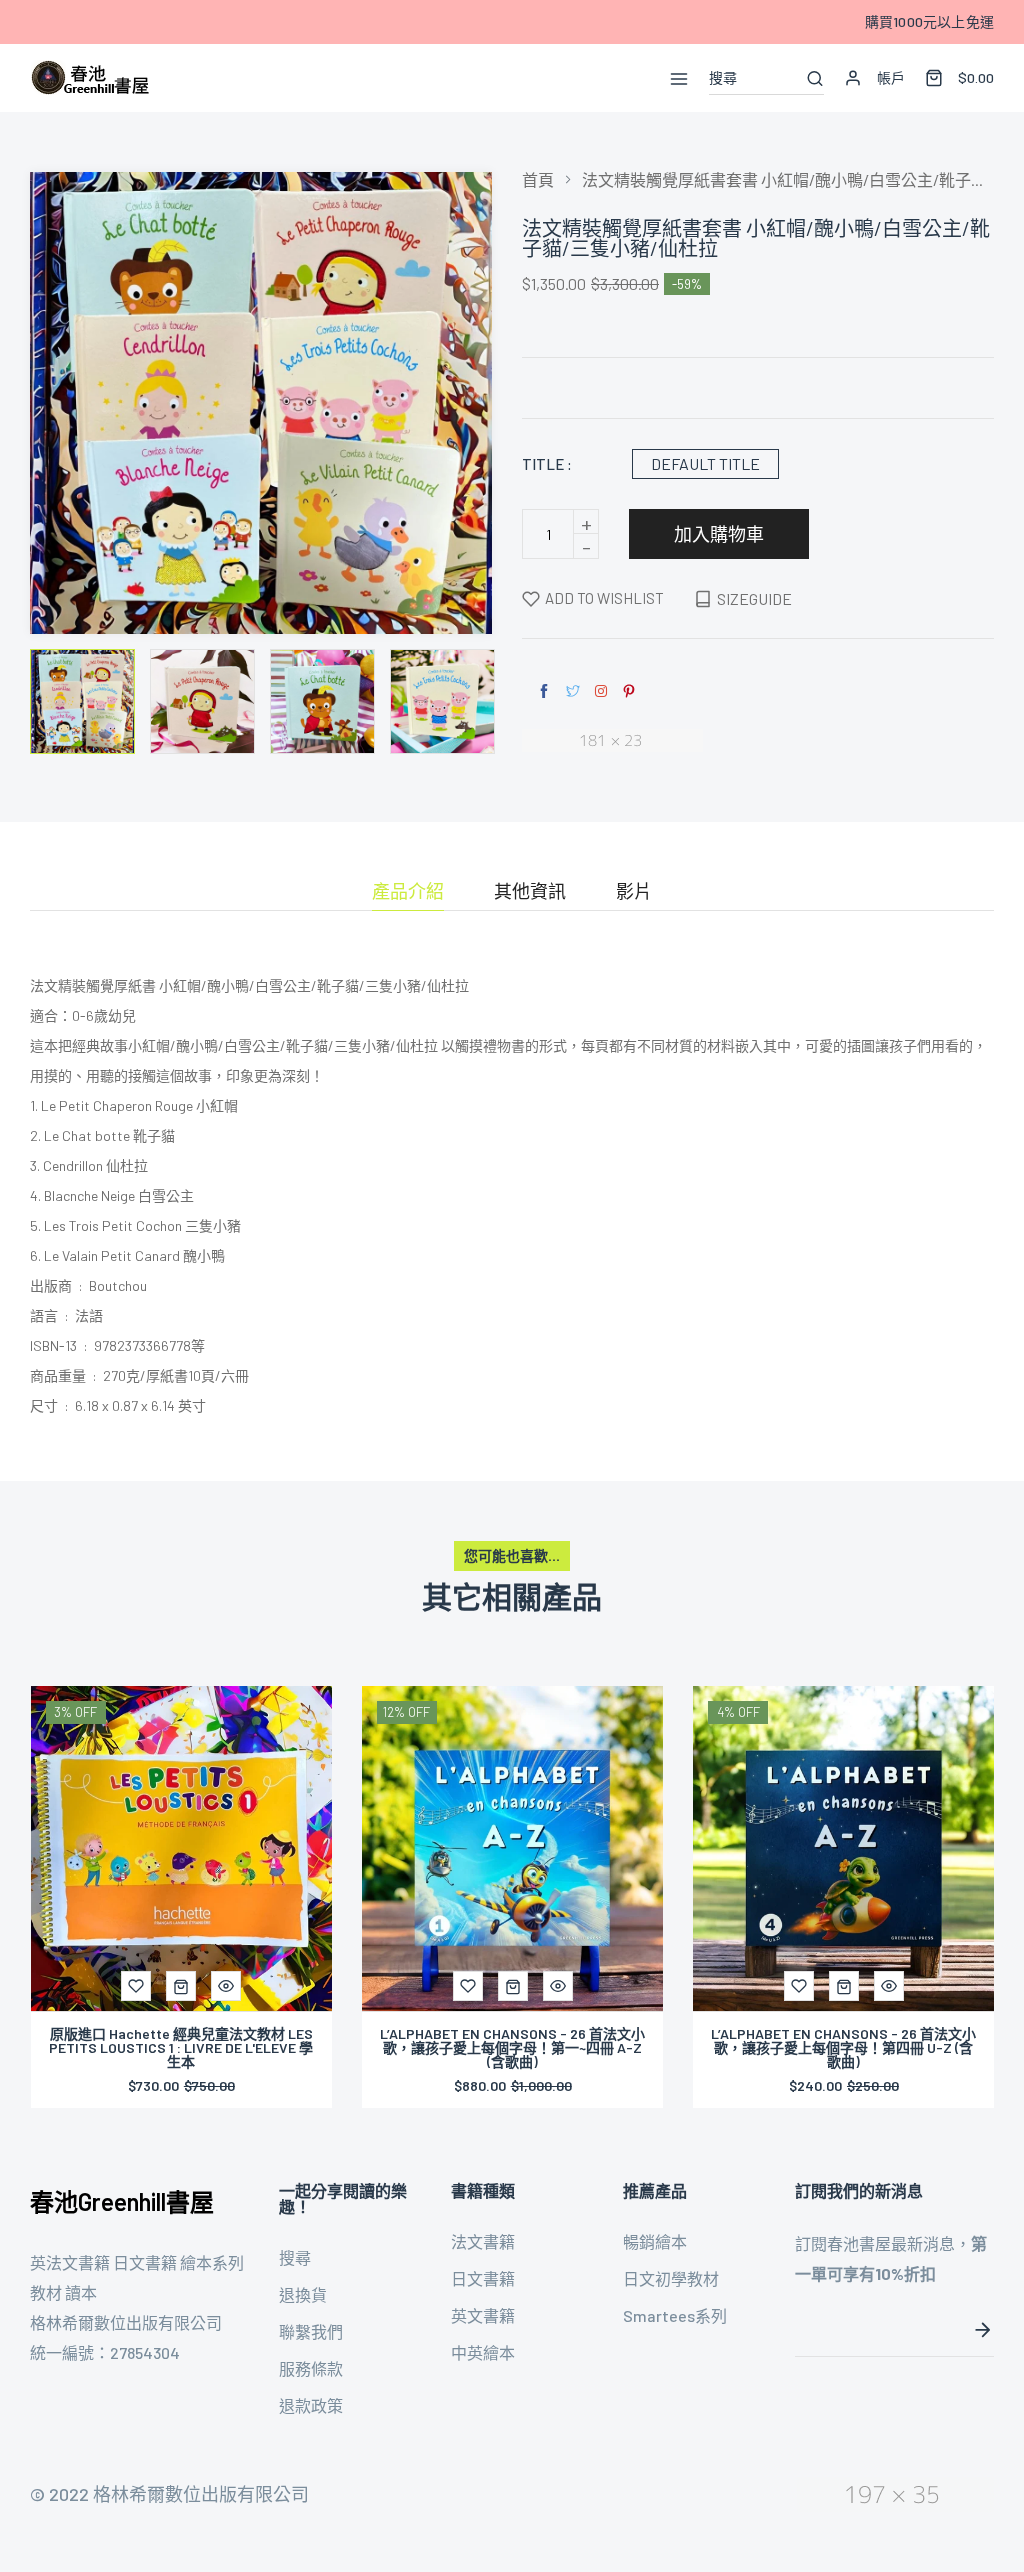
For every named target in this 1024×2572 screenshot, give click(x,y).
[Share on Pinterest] (629, 691)
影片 (634, 892)
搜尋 (295, 2257)
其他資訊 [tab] (530, 892)
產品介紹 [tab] (408, 892)
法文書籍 (483, 2241)
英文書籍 (483, 2315)
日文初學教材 (671, 2278)
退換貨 (303, 2294)
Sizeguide (754, 598)
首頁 (538, 180)
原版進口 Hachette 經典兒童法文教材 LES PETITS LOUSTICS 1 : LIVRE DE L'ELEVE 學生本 (181, 2048)
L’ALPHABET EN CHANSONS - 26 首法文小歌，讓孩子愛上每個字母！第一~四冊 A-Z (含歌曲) (512, 2048)
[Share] (601, 691)
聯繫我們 (311, 2331)
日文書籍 (483, 2278)
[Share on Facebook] (544, 691)
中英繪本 (483, 2352)
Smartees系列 (675, 2315)
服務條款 (311, 2368)
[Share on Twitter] (573, 691)
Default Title (705, 463)
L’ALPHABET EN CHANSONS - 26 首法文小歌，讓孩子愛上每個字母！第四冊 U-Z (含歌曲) (843, 2048)
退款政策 (311, 2405)
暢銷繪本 (655, 2241)
